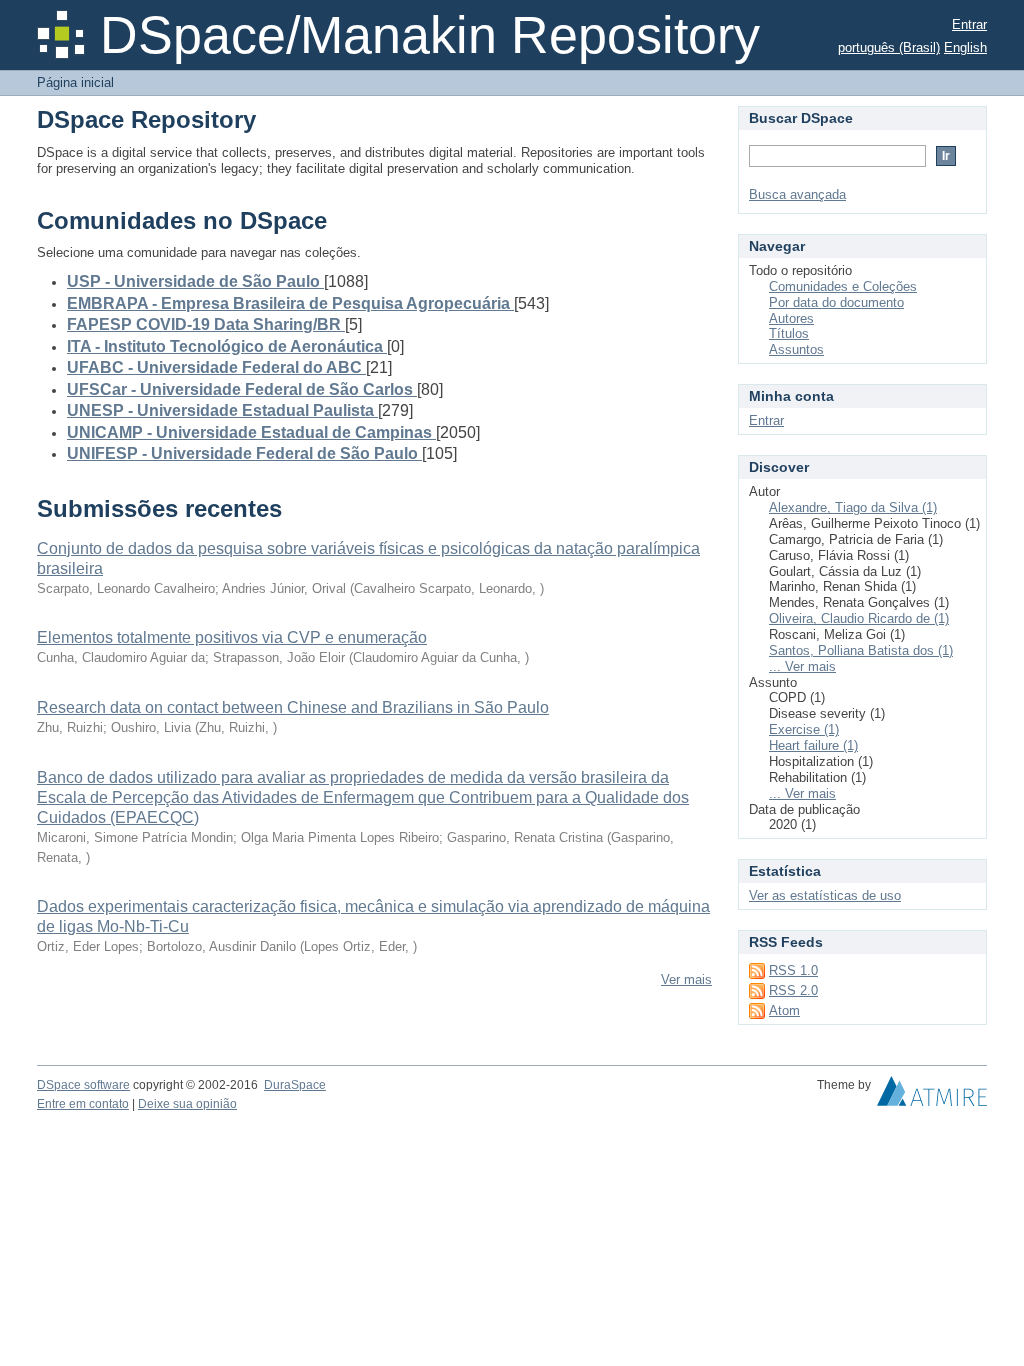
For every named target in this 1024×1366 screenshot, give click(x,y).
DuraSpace (295, 1085)
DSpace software (83, 1085)
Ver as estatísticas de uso (825, 895)
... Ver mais (802, 666)
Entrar (969, 24)
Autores (791, 318)
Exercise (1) (804, 729)
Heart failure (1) (813, 745)
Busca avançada (797, 194)
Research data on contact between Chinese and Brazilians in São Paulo (293, 707)
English (965, 47)
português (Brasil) (889, 47)
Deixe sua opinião (187, 1104)
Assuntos (796, 349)
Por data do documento (836, 302)
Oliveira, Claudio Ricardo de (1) (859, 618)
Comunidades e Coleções (843, 286)
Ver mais (686, 979)
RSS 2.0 (793, 990)
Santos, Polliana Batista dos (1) (861, 650)
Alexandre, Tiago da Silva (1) (853, 507)
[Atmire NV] (932, 1096)
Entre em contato (83, 1104)
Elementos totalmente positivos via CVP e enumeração (232, 637)
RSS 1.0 (793, 970)
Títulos (789, 333)
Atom (784, 1010)
